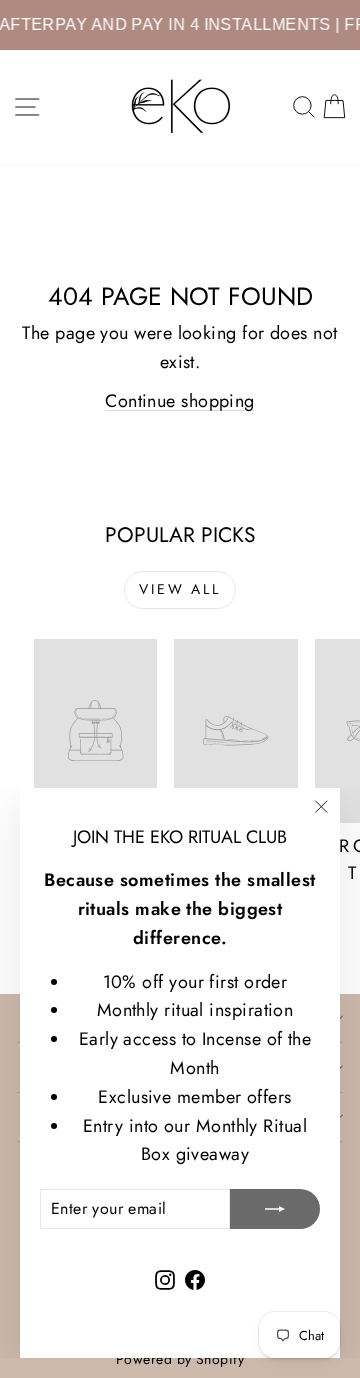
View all (179, 589)
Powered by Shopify (180, 1359)
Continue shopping (180, 401)
